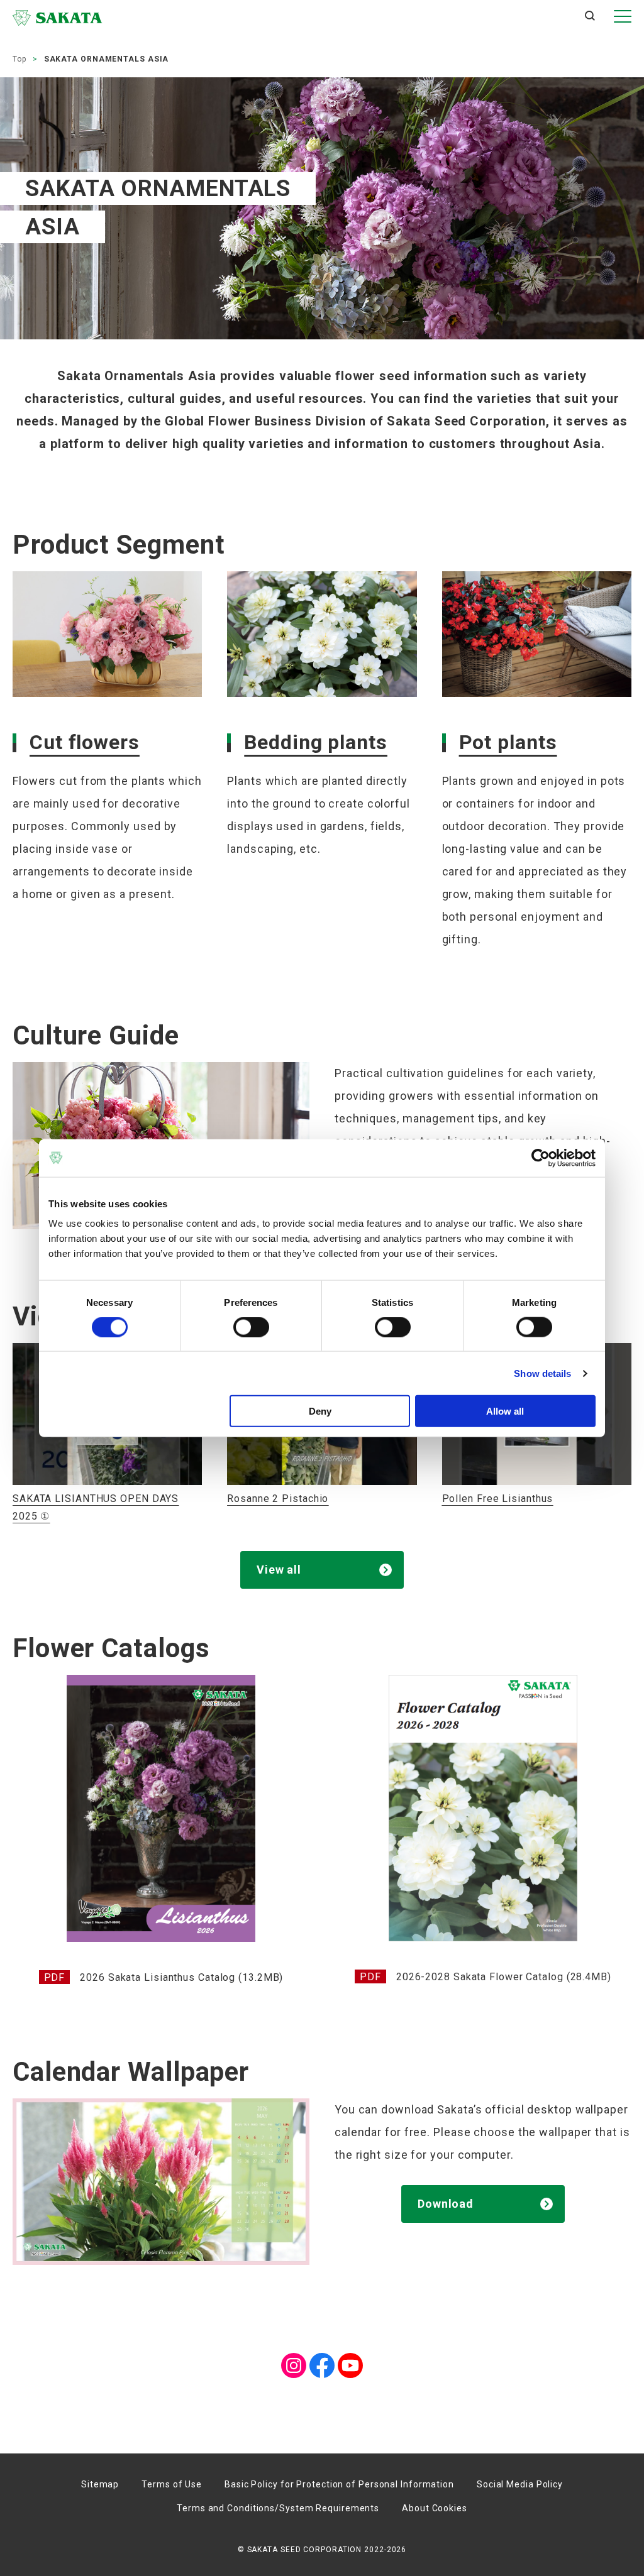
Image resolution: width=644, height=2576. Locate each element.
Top (19, 59)
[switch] (251, 1327)
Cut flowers (85, 742)
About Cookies (435, 2508)
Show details (542, 1373)
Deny (320, 1411)
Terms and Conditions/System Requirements (278, 2508)
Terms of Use (172, 2484)
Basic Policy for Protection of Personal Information (339, 2484)
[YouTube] (350, 2364)
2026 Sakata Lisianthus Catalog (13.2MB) (181, 1977)
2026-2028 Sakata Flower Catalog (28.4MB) (504, 1977)
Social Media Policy (520, 2484)
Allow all (505, 1411)
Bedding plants (316, 742)
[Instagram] (294, 2364)
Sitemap (100, 2484)
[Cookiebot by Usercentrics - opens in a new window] (541, 1158)
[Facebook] (322, 2364)
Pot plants (508, 742)
